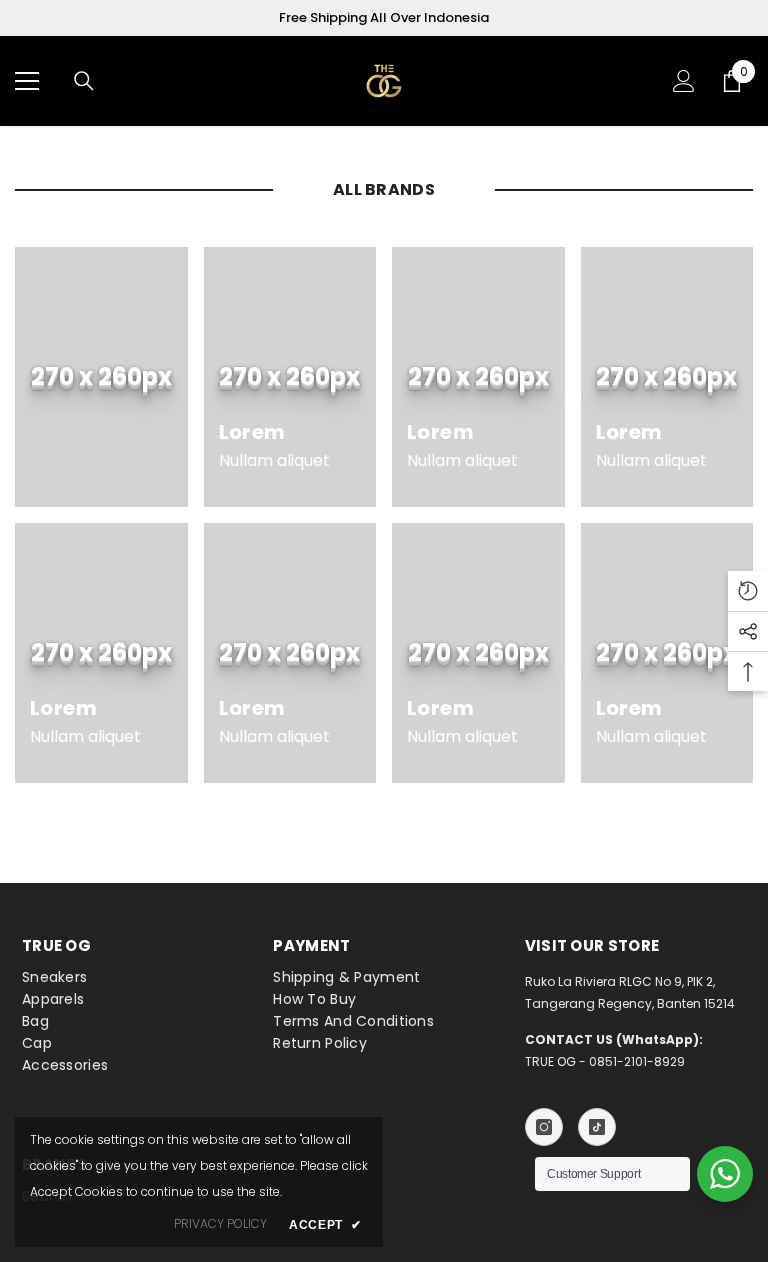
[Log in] (684, 81)
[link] (101, 377)
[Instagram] (544, 1127)
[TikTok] (597, 1127)
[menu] (27, 81)
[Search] (84, 81)
